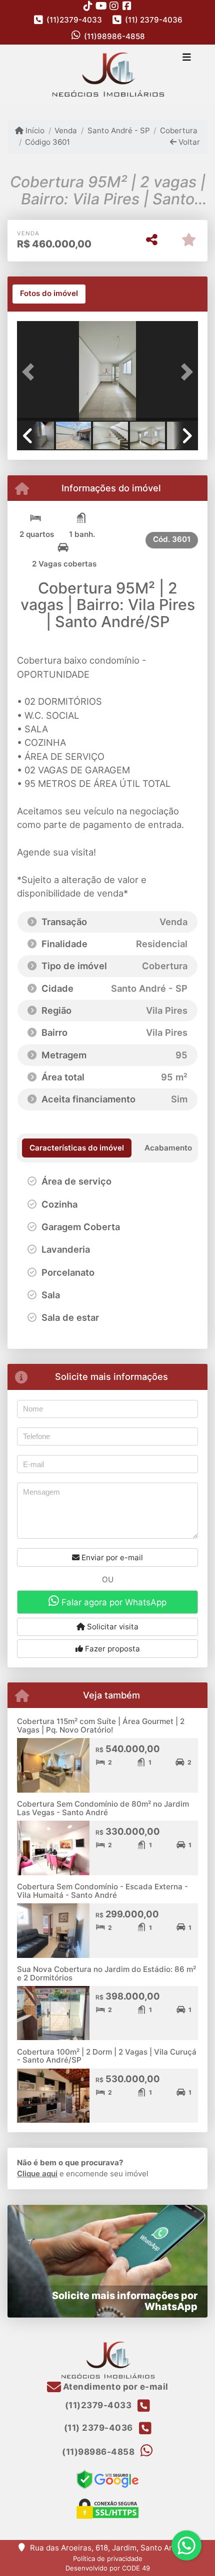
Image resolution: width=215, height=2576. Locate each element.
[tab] (49, 294)
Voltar (188, 142)
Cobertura (179, 130)
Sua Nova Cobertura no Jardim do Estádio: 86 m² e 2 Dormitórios (106, 1973)
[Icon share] (88, 6)
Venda (66, 130)
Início (34, 130)
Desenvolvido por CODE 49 (108, 2568)
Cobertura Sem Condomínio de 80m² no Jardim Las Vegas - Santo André (103, 1808)
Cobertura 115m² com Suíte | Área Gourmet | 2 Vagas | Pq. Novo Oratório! (101, 1726)
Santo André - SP (118, 130)
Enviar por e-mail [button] (111, 1557)
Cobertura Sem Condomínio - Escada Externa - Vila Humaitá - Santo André (102, 1891)
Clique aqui (37, 2174)
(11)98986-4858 (114, 36)
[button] (30, 372)
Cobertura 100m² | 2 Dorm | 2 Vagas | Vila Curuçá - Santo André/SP (107, 2056)
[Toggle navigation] (187, 58)
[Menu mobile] (107, 75)
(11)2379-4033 (74, 20)
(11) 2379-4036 (154, 20)
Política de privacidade (108, 2558)
